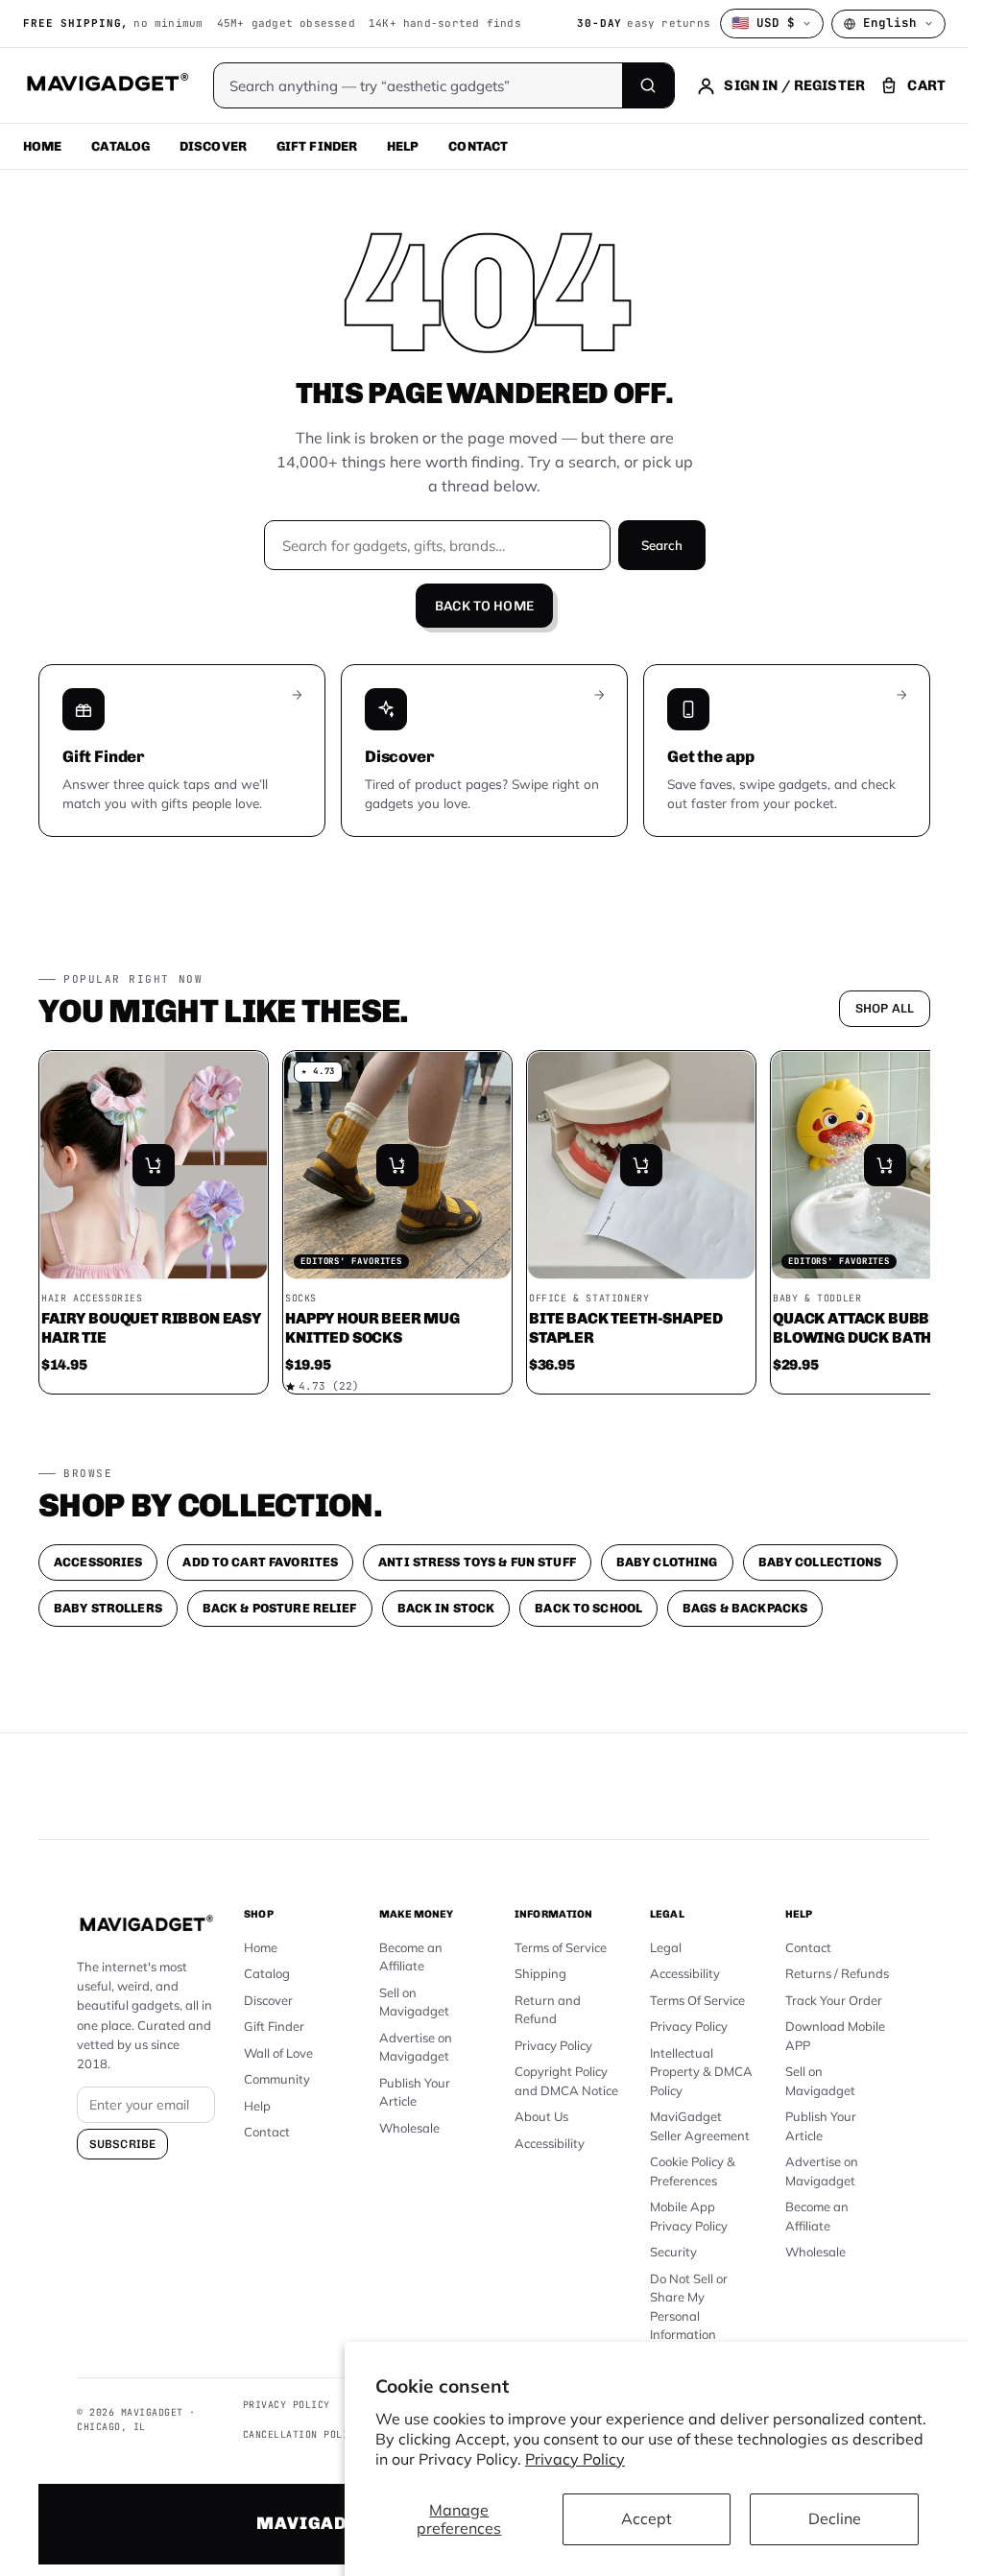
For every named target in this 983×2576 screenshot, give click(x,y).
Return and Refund (548, 2010)
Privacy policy (287, 2405)
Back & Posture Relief (280, 1608)
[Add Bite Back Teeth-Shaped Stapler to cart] (641, 1165)
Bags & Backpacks (745, 1608)
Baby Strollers (108, 1608)
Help (403, 146)
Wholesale (409, 2128)
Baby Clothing (667, 1562)
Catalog (120, 146)
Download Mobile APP (835, 2036)
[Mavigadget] (107, 85)
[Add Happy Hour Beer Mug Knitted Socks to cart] (397, 1165)
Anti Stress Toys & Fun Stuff (477, 1562)
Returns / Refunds (837, 1973)
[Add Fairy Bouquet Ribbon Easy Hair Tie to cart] (154, 1165)
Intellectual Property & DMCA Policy (701, 2072)
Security (673, 2252)
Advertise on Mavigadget (416, 2047)
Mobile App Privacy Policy (689, 2216)
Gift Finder (317, 146)
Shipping (540, 1973)
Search (662, 545)
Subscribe (122, 2144)
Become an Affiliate (411, 1957)
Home (43, 146)
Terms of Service (561, 1947)
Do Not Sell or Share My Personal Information (689, 2307)
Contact (478, 146)
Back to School (588, 1608)
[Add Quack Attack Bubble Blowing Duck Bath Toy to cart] (885, 1165)
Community (277, 2079)
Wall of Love (278, 2053)
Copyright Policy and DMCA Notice (566, 2081)
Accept (647, 2518)
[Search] (648, 85)
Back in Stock (446, 1608)
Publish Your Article (415, 2092)
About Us (541, 2116)
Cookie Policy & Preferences (693, 2171)
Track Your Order (834, 2000)
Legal (666, 1947)
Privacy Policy (575, 2459)
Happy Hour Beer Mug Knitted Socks (372, 1328)
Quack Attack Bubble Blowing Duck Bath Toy (868, 1328)
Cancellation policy (302, 2434)
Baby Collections (820, 1562)
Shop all (885, 1008)
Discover (213, 146)
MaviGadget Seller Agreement (700, 2126)
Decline (835, 2518)
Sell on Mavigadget (414, 2002)
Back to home (484, 606)
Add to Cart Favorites (260, 1562)
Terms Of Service (697, 2000)
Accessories (98, 1562)
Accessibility (550, 2143)
